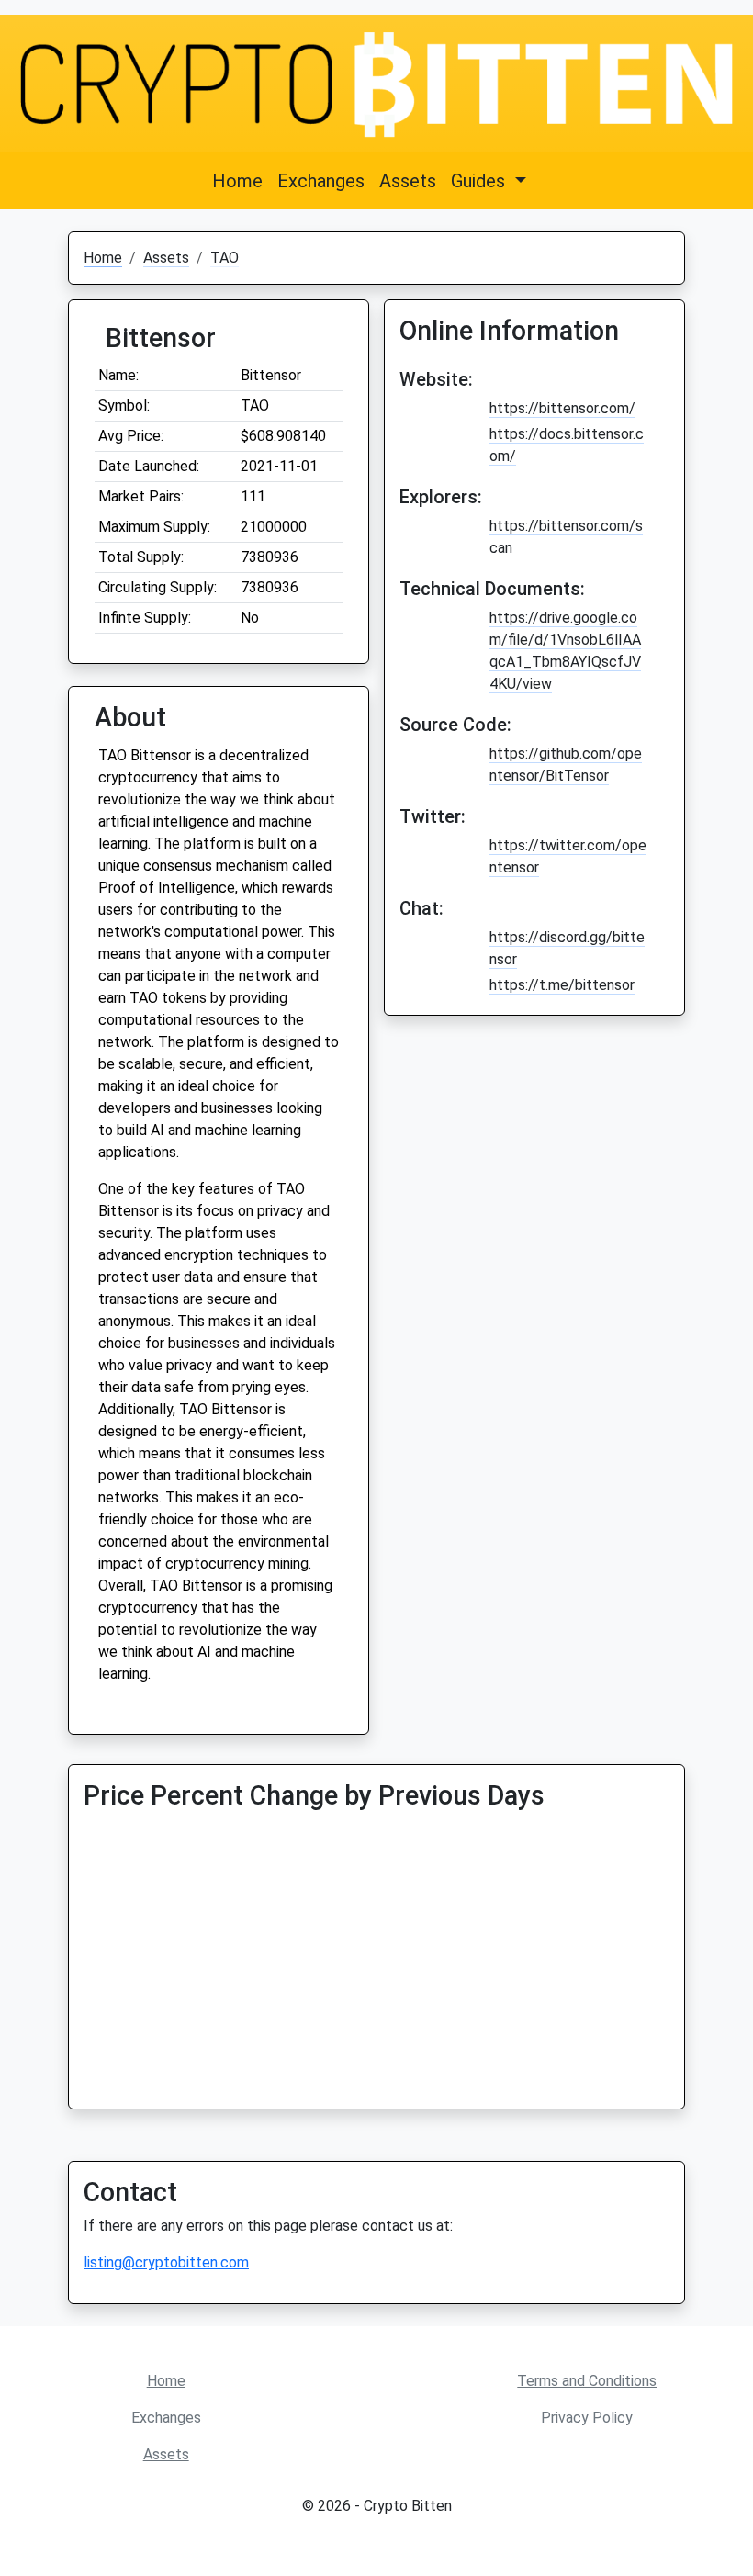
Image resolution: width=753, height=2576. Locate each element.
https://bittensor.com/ (562, 408)
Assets (408, 181)
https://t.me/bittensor (562, 985)
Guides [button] (480, 181)
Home (237, 181)
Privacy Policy (587, 2418)
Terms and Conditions (587, 2381)
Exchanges (321, 181)
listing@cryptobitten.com (166, 2262)
